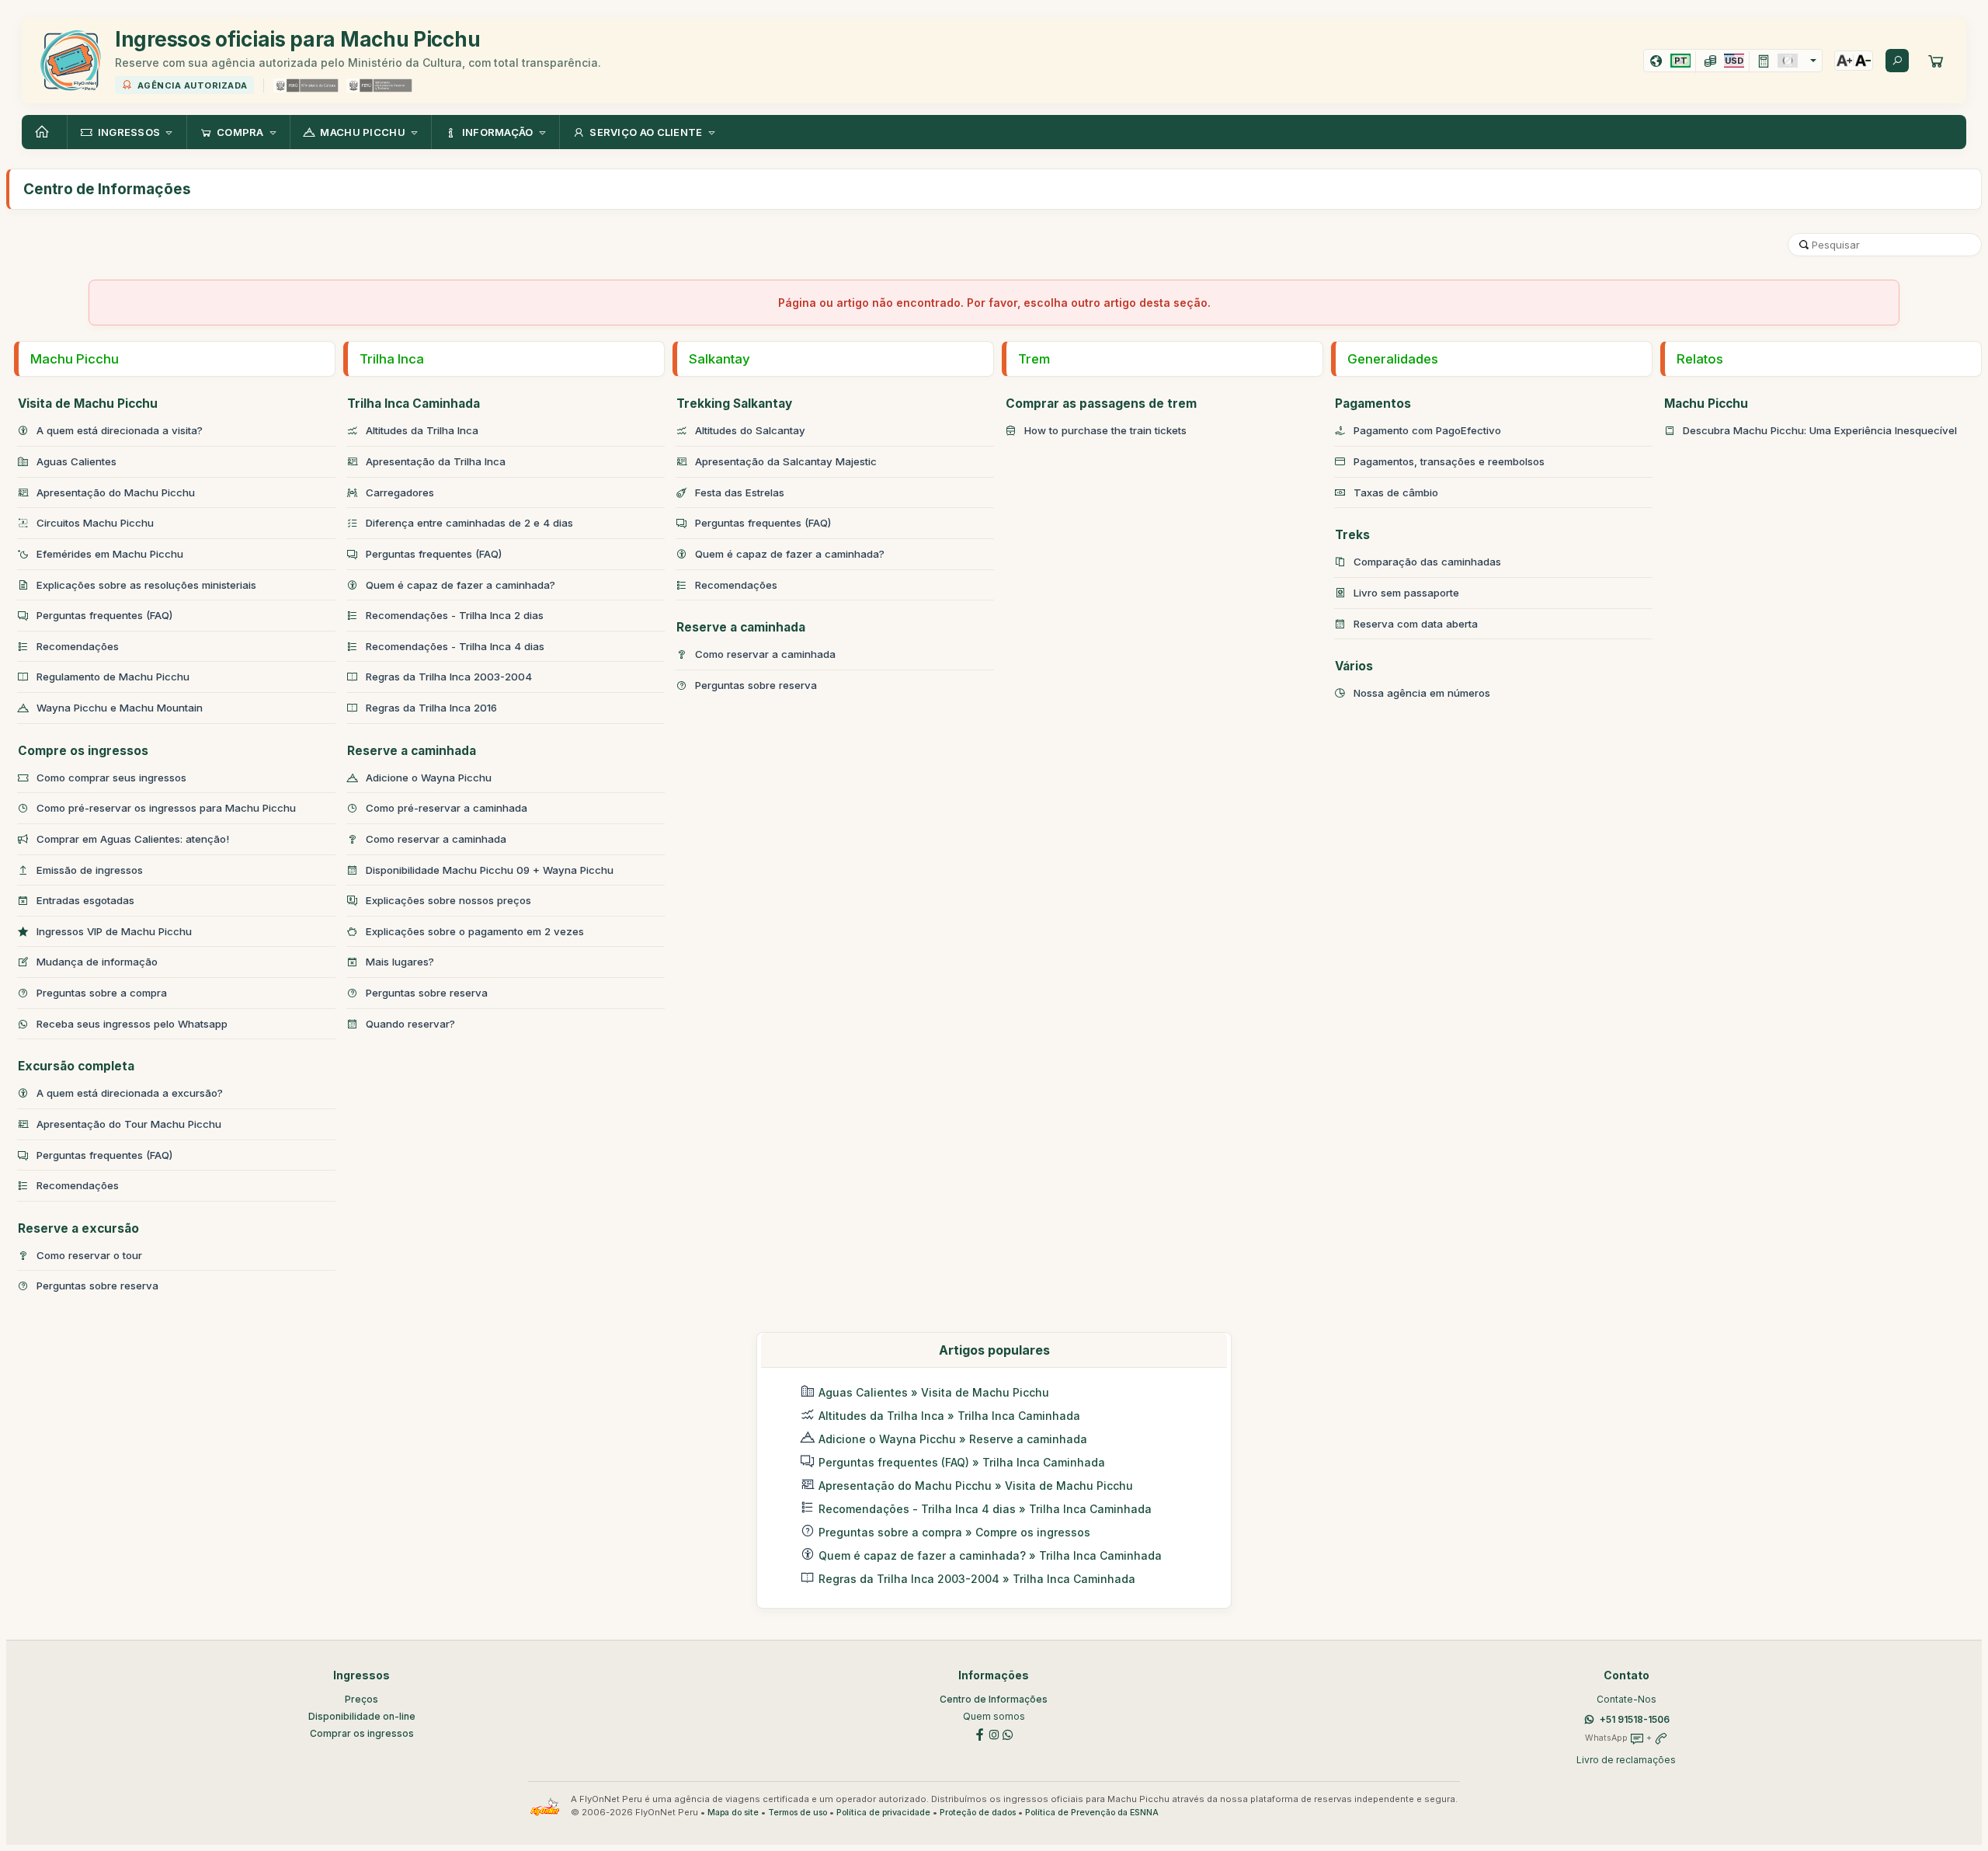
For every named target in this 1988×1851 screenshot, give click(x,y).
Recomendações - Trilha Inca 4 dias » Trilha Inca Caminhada (985, 1509)
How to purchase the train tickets (1105, 430)
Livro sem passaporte (1406, 593)
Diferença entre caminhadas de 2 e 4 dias (469, 523)
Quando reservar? (410, 1024)
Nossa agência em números (1422, 693)
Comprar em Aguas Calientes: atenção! (133, 839)
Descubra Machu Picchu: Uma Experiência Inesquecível (1820, 430)
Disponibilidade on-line (362, 1716)
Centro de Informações (994, 1699)
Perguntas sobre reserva (97, 1286)
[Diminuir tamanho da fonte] (1863, 61)
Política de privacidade (883, 1813)
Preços (361, 1699)
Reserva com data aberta (1416, 624)
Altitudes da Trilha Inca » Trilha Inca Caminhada (949, 1416)
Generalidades (1393, 359)
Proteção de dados (978, 1813)
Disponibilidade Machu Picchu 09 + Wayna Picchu (490, 870)
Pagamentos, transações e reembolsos (1449, 461)
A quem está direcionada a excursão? (130, 1093)
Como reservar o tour (89, 1255)
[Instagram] (994, 1733)
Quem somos (994, 1716)
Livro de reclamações (1626, 1760)
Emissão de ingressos (90, 870)
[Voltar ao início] (44, 132)
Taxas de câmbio (1396, 492)
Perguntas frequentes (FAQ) (104, 615)
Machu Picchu (75, 359)
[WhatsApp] (1008, 1733)
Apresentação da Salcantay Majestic (786, 461)
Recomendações (78, 646)
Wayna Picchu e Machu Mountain (120, 708)
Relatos (1700, 359)
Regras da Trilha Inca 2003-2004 (449, 677)
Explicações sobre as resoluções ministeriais (146, 585)
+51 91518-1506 (1635, 1719)
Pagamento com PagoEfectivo (1427, 430)
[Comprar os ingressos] (1936, 61)
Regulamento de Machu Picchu (113, 677)
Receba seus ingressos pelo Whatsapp (132, 1024)
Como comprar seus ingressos (111, 778)
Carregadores (400, 492)
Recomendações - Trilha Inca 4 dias (455, 646)
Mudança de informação (97, 962)
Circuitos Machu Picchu (95, 523)
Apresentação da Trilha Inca (436, 461)
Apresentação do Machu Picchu (116, 492)
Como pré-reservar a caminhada (447, 808)
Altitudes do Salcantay (750, 430)
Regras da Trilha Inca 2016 (431, 708)
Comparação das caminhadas (1427, 562)
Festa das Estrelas (740, 492)
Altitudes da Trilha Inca (422, 430)
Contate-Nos (1627, 1699)
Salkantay (719, 359)
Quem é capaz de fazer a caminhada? (461, 585)
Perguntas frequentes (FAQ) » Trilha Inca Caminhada (962, 1462)
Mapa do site (733, 1813)
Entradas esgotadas (85, 900)
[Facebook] (980, 1733)
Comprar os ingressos (362, 1733)
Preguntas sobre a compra (102, 993)
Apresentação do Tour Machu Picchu (129, 1124)
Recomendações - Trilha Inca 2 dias (455, 615)
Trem (1034, 359)
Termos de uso (798, 1813)
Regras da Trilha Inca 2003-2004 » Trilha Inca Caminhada (977, 1579)
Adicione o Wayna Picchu (429, 778)
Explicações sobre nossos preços (448, 900)
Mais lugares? (400, 962)
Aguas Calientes (76, 461)
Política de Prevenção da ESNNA (1092, 1813)
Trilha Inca (392, 359)
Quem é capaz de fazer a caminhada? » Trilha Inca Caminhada (990, 1555)
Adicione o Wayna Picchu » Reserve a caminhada (953, 1439)
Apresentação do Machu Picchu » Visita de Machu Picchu (976, 1486)
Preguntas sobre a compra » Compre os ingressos (954, 1532)
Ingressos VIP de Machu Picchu (114, 931)
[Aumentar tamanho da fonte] (1844, 61)
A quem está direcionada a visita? (120, 430)
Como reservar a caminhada (436, 839)
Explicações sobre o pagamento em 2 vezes (475, 931)
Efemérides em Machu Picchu (110, 554)
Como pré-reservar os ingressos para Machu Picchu (166, 808)
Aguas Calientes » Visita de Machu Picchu (934, 1392)
